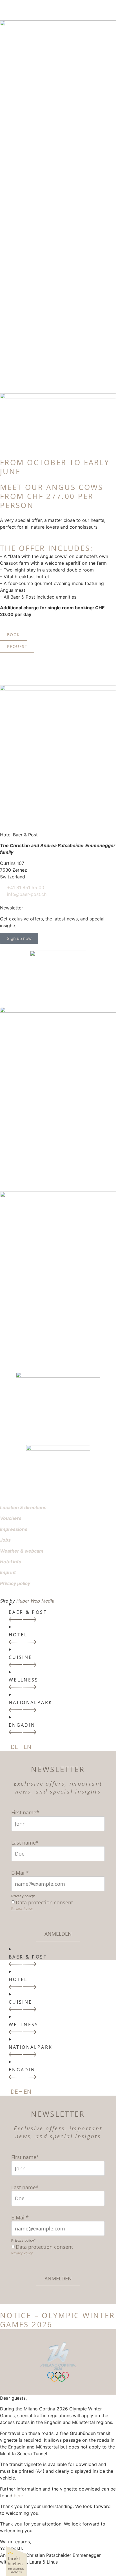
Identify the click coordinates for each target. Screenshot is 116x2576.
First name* (25, 1812)
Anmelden (58, 1934)
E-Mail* (20, 1873)
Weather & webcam (22, 1551)
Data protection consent (44, 1902)
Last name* (25, 1843)
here (18, 2496)
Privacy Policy (22, 1909)
